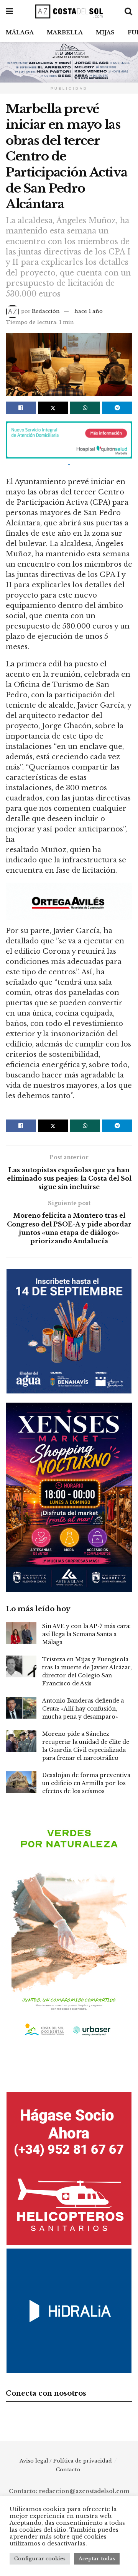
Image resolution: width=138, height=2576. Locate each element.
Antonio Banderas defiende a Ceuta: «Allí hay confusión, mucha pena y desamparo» (83, 1709)
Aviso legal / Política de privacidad (66, 2461)
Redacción (46, 311)
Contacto (68, 2470)
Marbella (65, 32)
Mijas (105, 32)
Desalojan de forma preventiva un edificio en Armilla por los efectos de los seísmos (86, 1783)
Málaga (20, 32)
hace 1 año (89, 311)
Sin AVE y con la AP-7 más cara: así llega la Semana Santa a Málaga (86, 1634)
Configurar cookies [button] (40, 2559)
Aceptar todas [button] (97, 2559)
